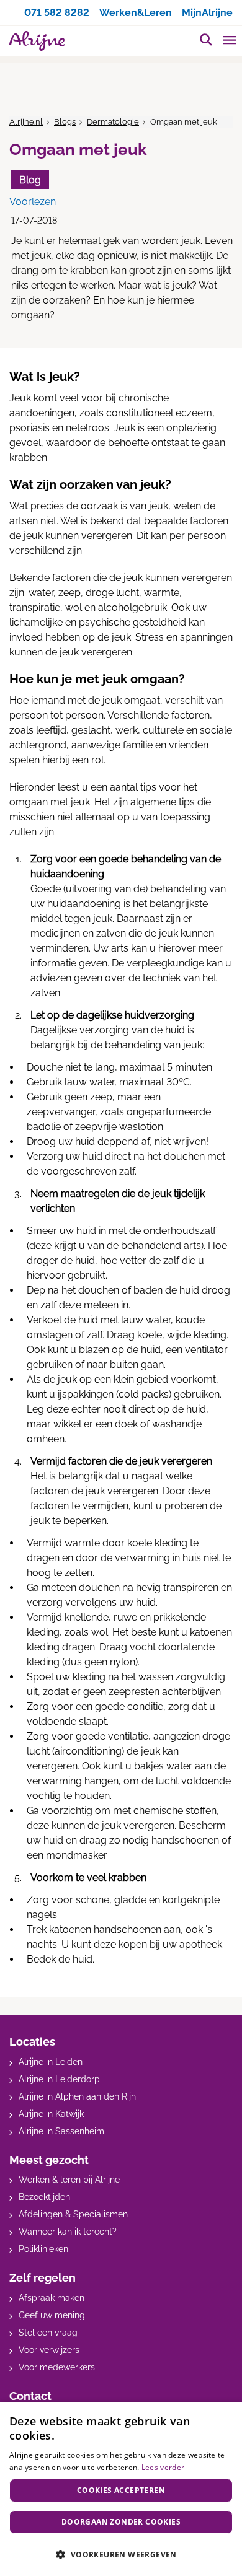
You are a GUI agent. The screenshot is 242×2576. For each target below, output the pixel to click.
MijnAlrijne (207, 13)
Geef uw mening (52, 2315)
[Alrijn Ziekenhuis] (37, 41)
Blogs (65, 122)
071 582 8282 (57, 13)
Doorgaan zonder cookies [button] (121, 2522)
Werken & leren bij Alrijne (69, 2180)
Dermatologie (113, 122)
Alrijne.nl (26, 122)
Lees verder (163, 2467)
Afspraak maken (52, 2298)
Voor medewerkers (57, 2367)
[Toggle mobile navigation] (230, 42)
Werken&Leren (136, 13)
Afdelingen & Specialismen (73, 2214)
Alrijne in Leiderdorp (59, 2079)
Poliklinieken (43, 2249)
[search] (206, 39)
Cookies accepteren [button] (121, 2490)
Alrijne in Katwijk (51, 2114)
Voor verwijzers (49, 2350)
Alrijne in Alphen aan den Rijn (77, 2096)
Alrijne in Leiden (51, 2062)
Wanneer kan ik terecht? (68, 2232)
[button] (121, 2554)
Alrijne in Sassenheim (61, 2131)
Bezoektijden (44, 2197)
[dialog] (121, 2489)
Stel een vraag (48, 2333)
